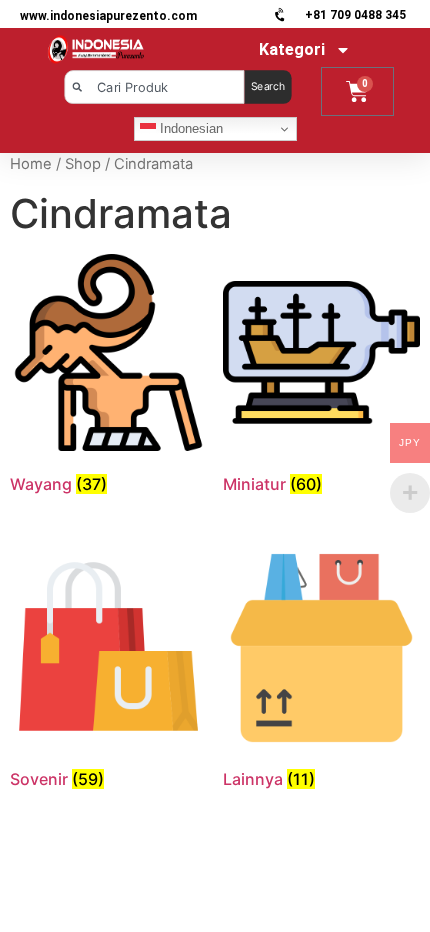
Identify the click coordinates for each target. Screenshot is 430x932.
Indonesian (189, 128)
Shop (83, 164)
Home (31, 164)
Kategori (292, 49)
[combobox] (154, 87)
